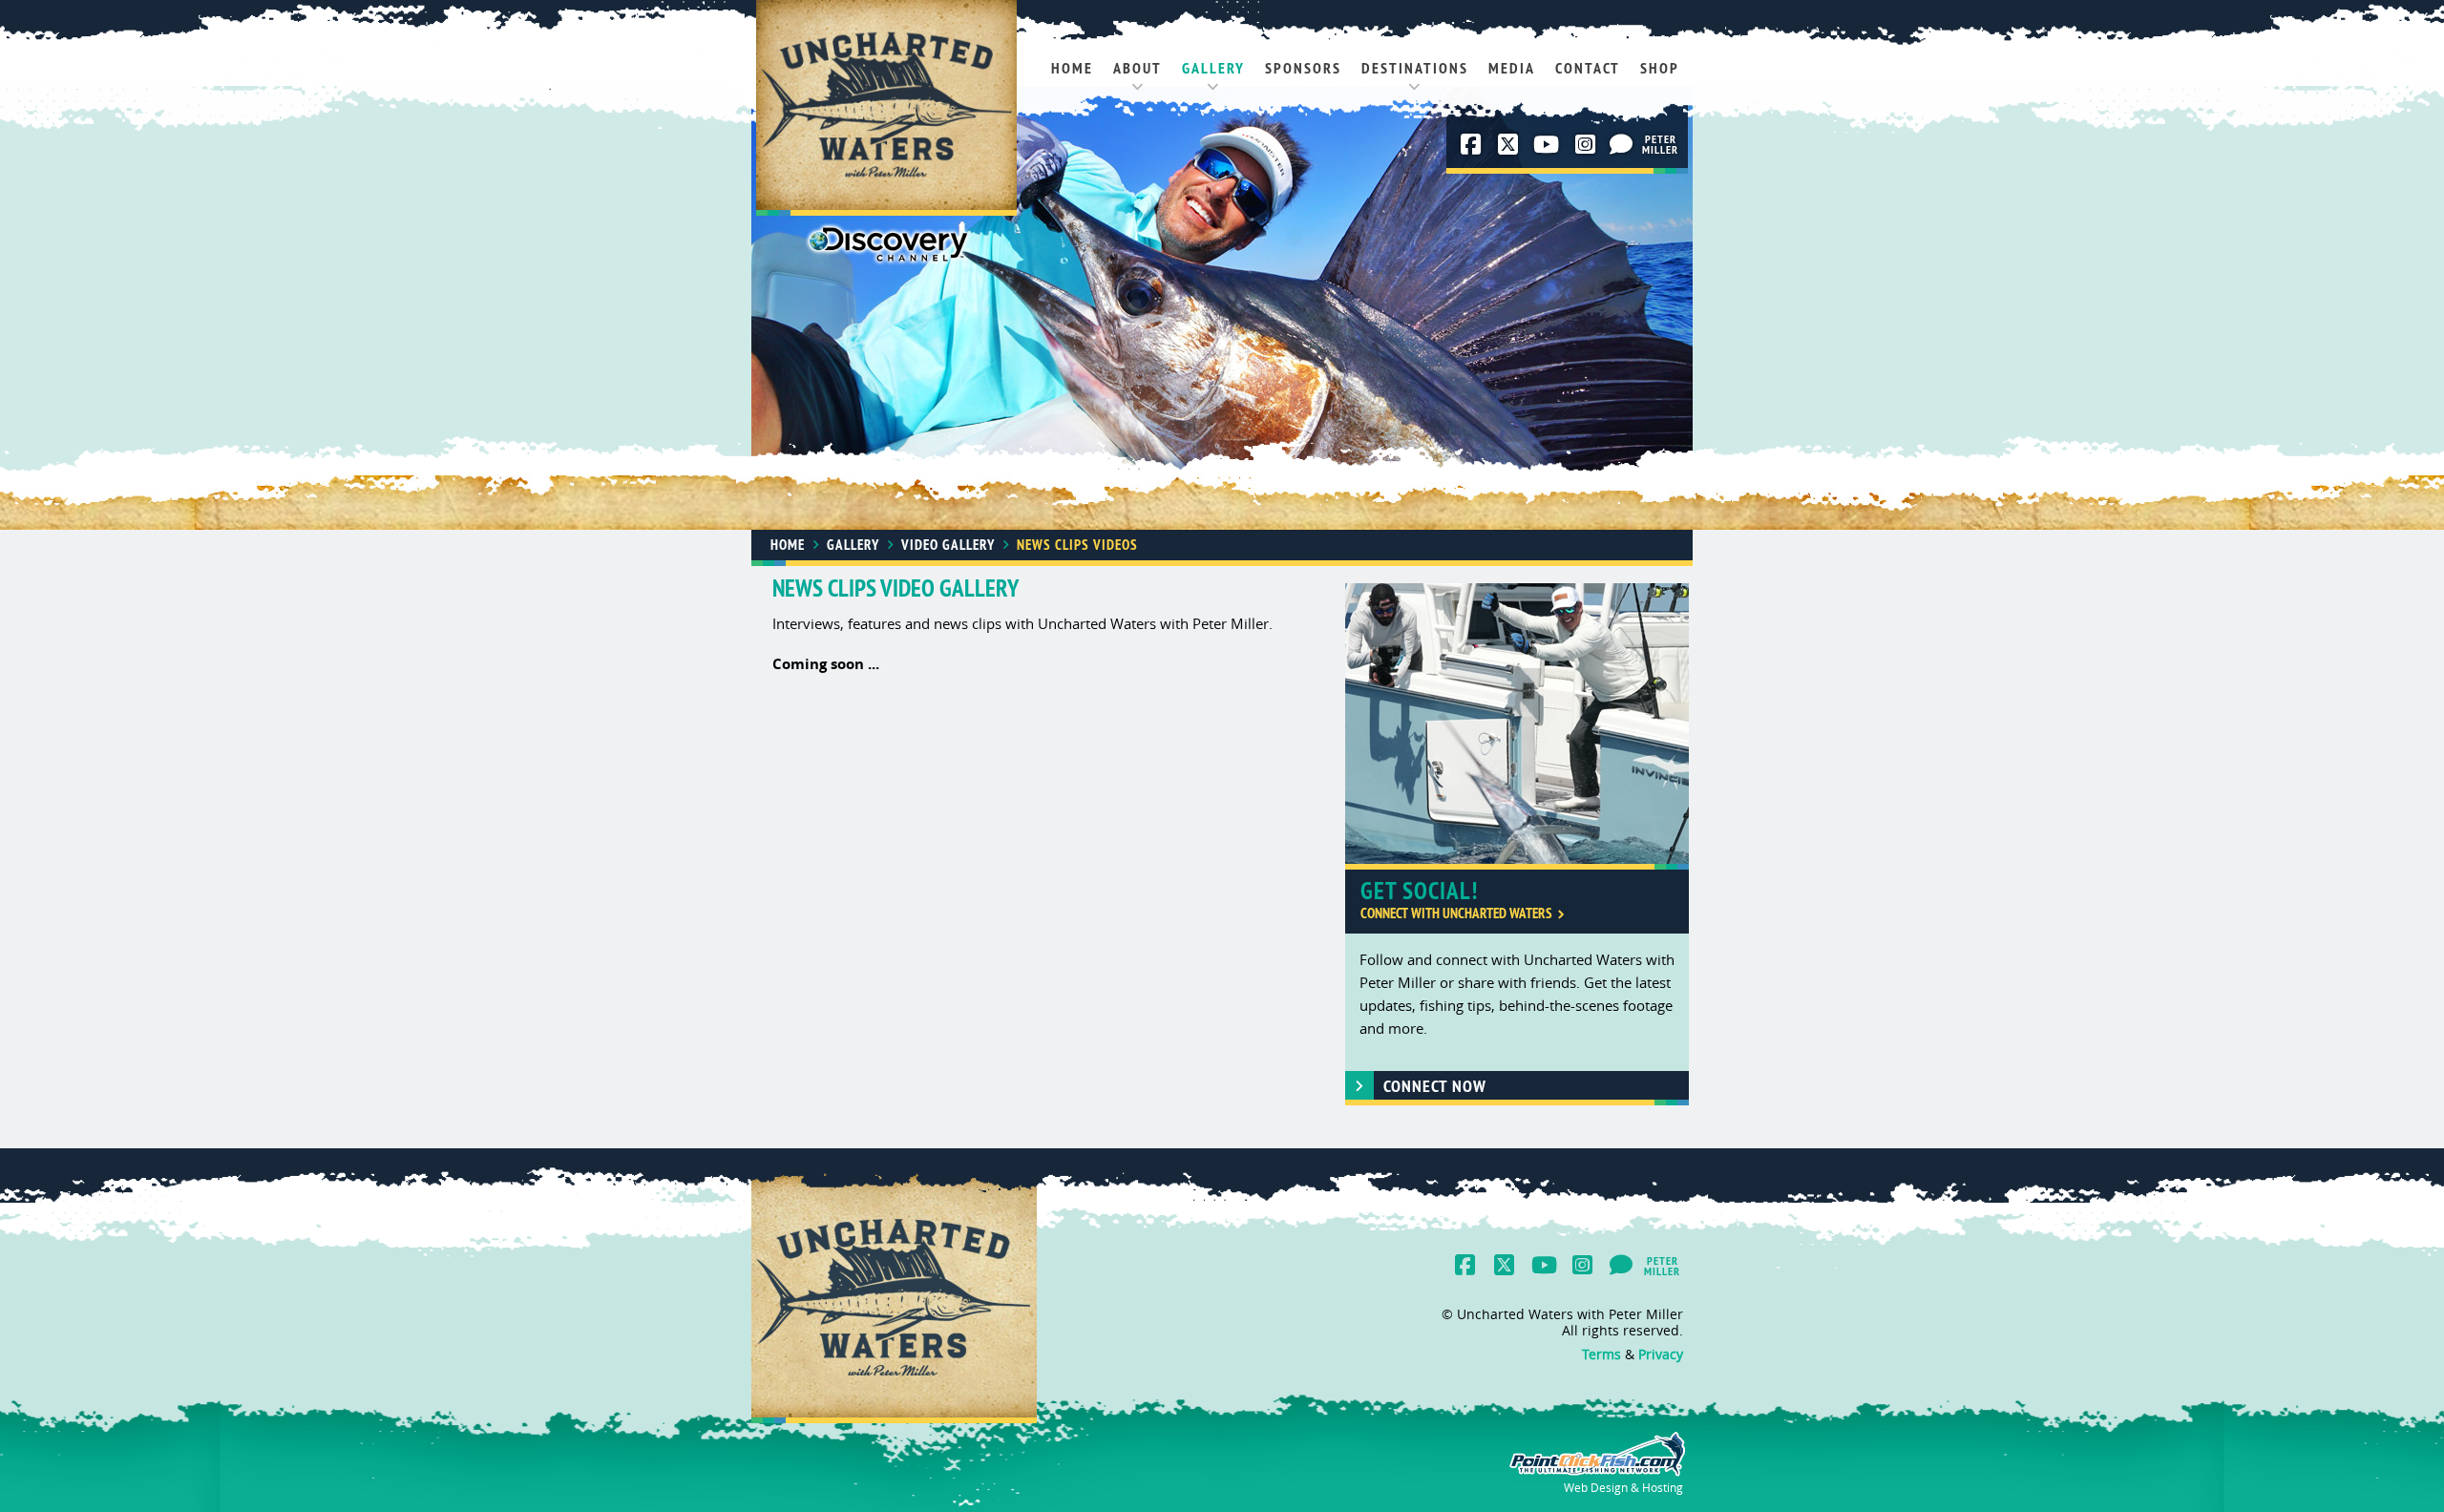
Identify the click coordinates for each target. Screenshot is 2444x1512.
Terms (1601, 1354)
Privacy (1661, 1354)
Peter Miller (1663, 146)
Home (1072, 68)
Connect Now (1435, 1086)
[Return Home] (886, 109)
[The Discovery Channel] (888, 248)
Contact (1588, 68)
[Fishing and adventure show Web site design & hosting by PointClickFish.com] (1596, 1472)
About (1138, 68)
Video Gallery (948, 545)
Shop (1660, 68)
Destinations (1415, 68)
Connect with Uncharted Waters (1456, 913)
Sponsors (1303, 68)
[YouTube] (1545, 144)
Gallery (1213, 68)
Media (1512, 68)
